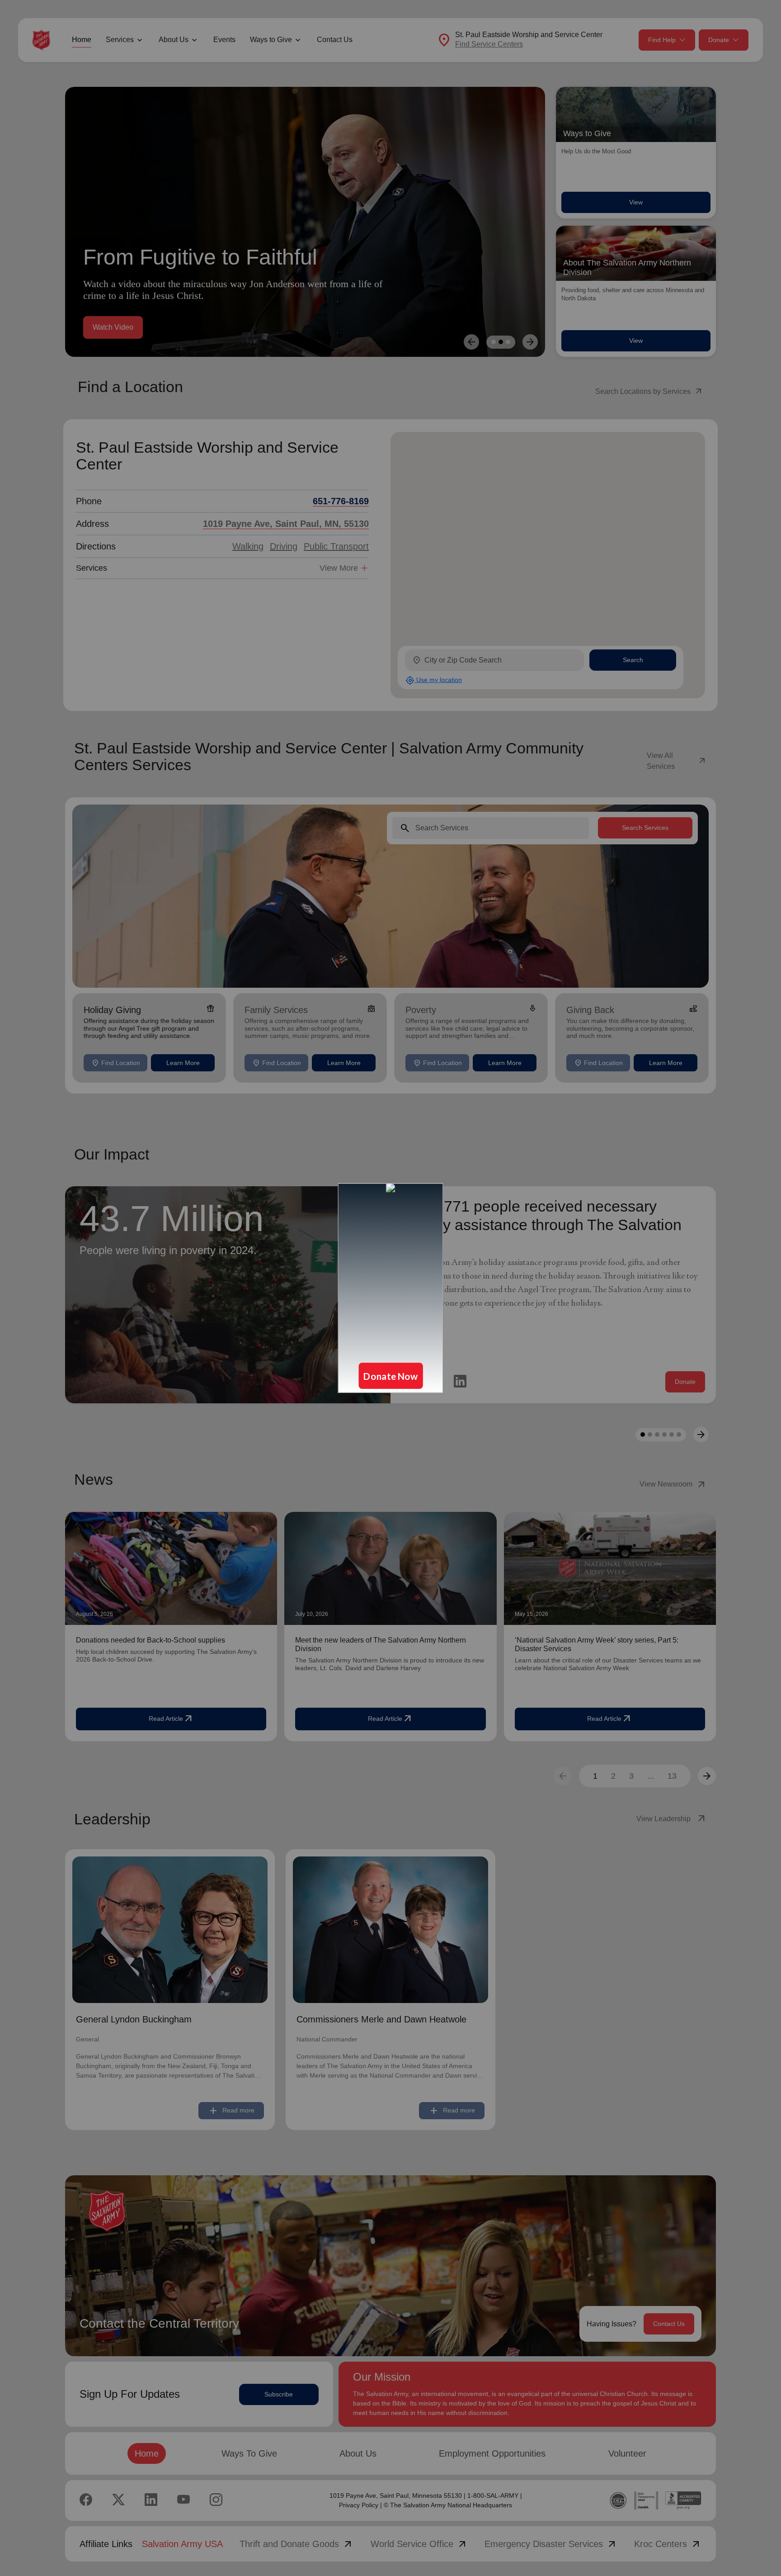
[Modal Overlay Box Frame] (390, 1288)
